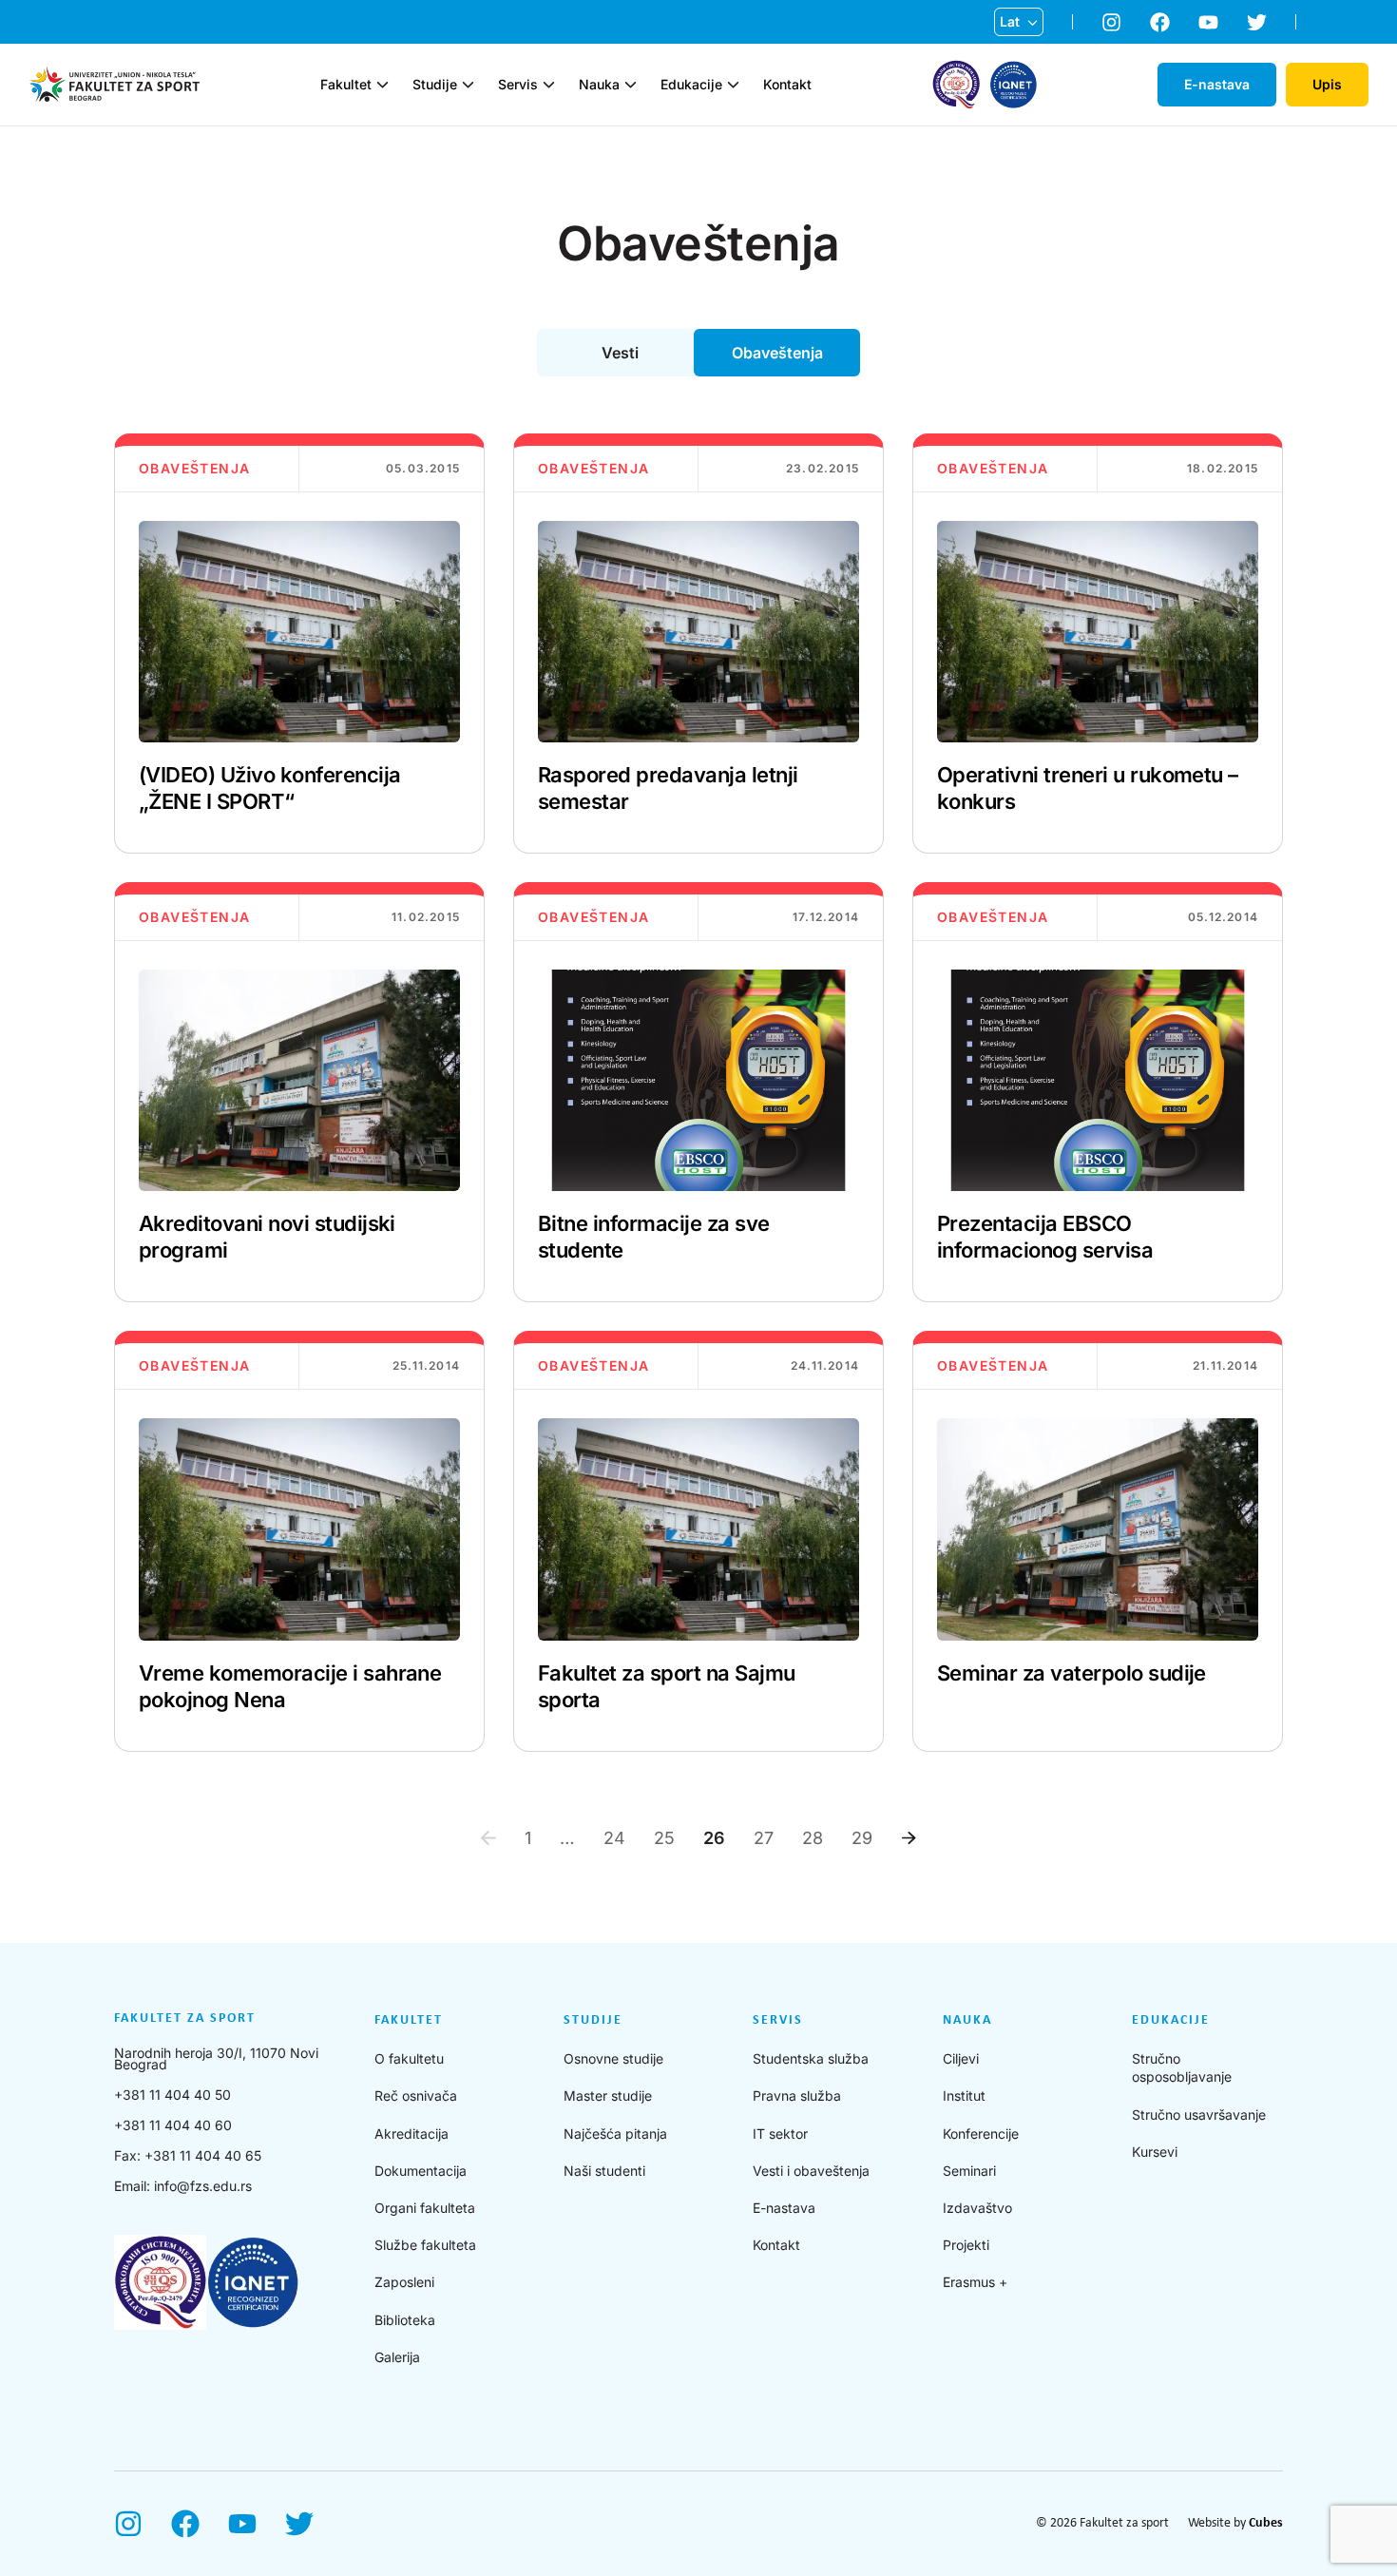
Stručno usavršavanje (1199, 2115)
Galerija (397, 2357)
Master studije (608, 2095)
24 (614, 1838)
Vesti (620, 353)
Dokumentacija (421, 2171)
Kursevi (1155, 2152)
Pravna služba (797, 2095)
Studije (435, 85)
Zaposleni (404, 2282)
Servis (518, 85)
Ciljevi (961, 2058)
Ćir (1009, 52)
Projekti (966, 2245)
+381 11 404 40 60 (173, 2125)
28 (813, 1838)
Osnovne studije (613, 2058)
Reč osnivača (416, 2095)
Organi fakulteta (425, 2208)
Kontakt (787, 85)
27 (764, 1838)
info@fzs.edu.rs (203, 2186)
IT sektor (780, 2134)
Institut (964, 2095)
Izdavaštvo (977, 2208)
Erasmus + (975, 2282)
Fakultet (346, 85)
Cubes (1266, 2523)
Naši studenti (604, 2171)
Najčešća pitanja (615, 2134)
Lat (1010, 21)
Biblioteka (405, 2320)
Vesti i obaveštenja (811, 2171)
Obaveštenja (777, 353)
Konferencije (981, 2134)
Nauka (599, 85)
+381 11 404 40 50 (172, 2095)
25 (664, 1838)
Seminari (969, 2171)
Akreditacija (411, 2134)
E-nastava (784, 2208)
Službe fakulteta (425, 2245)
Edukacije (691, 85)
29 (862, 1838)
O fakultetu (409, 2058)
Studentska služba (811, 2058)
